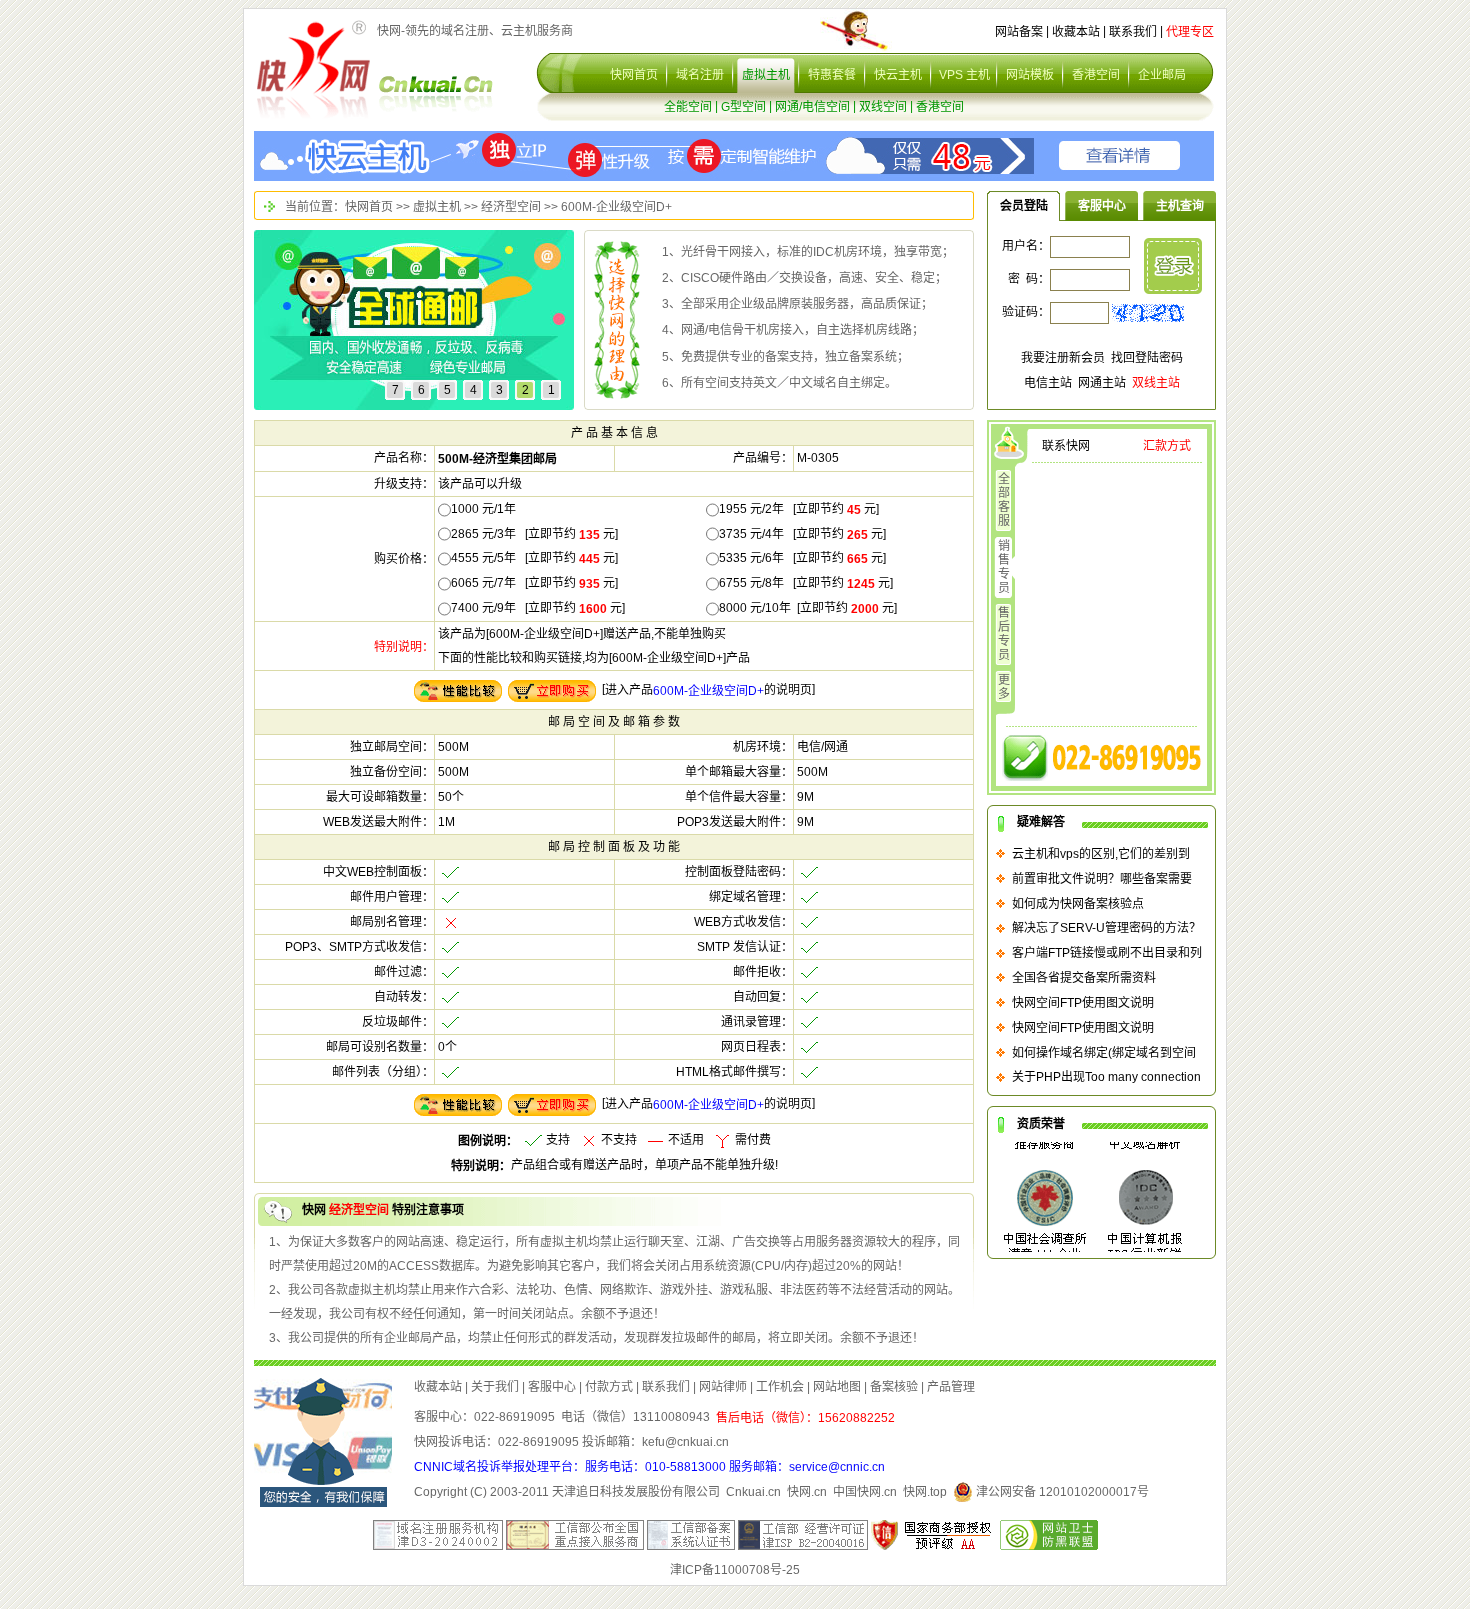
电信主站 (1048, 383)
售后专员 (1004, 634)
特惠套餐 (832, 75)
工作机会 (780, 1387)
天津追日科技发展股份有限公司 (636, 1492)
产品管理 (951, 1387)
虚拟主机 (766, 75)
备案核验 (894, 1387)
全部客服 (1004, 500)
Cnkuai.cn (753, 1492)
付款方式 (609, 1387)
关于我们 (495, 1387)
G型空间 (743, 107)
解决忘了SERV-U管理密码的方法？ (1106, 928)
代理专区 (1190, 32)
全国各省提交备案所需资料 (1084, 978)
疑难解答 (1041, 822)
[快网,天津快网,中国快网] (314, 69)
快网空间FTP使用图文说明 (1083, 1003)
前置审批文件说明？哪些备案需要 (1102, 879)
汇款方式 (1167, 446)
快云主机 (898, 75)
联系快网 (1066, 446)
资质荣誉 (1041, 1124)
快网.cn (807, 1492)
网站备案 (1019, 32)
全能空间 (688, 107)
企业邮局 (1162, 75)
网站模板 (1030, 75)
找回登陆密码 (1147, 358)
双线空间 (883, 107)
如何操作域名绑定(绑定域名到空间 (1104, 1052)
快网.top (925, 1492)
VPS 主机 (964, 75)
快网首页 (634, 75)
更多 (1004, 687)
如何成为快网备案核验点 (1078, 903)
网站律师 (723, 1387)
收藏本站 (1076, 32)
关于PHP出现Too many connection (1106, 1077)
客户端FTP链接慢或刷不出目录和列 (1107, 953)
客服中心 (1102, 206)
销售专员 (1004, 567)
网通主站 (1102, 383)
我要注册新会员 (1063, 358)
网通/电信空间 (812, 107)
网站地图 (837, 1387)
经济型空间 (511, 207)
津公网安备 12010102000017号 (1061, 1492)
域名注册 (700, 75)
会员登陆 (1024, 206)
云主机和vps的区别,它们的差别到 (1101, 854)
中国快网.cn (865, 1492)
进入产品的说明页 (708, 690)
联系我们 (1133, 32)
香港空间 (1096, 75)
